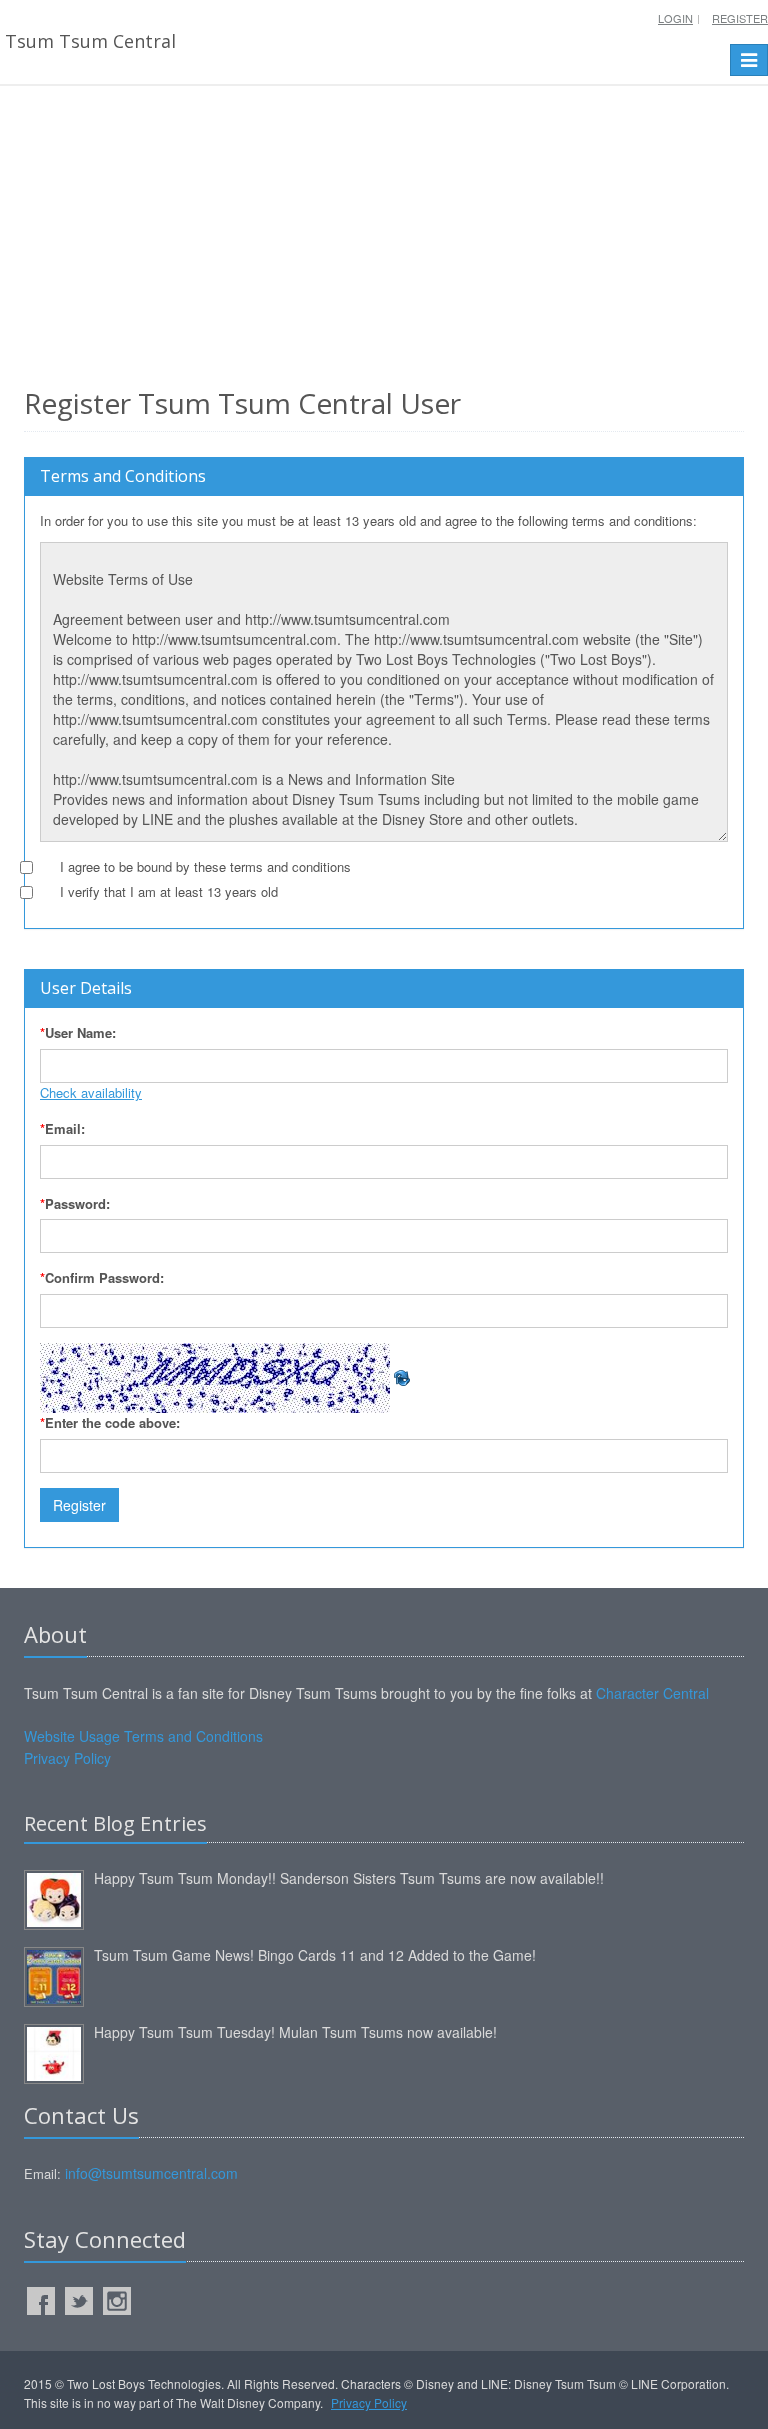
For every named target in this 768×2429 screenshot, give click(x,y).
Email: (62, 1128)
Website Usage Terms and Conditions (143, 1736)
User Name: (78, 1032)
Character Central (652, 1693)
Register (740, 18)
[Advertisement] (384, 231)
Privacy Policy (67, 1758)
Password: (75, 1203)
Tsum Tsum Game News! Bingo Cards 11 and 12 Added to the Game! (315, 1955)
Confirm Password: (102, 1277)
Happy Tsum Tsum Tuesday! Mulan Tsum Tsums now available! (295, 2032)
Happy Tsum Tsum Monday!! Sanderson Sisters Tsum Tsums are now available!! (349, 1878)
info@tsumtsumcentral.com (151, 2173)
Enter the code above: (110, 1422)
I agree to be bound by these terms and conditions (205, 866)
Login (675, 18)
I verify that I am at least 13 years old (169, 891)
